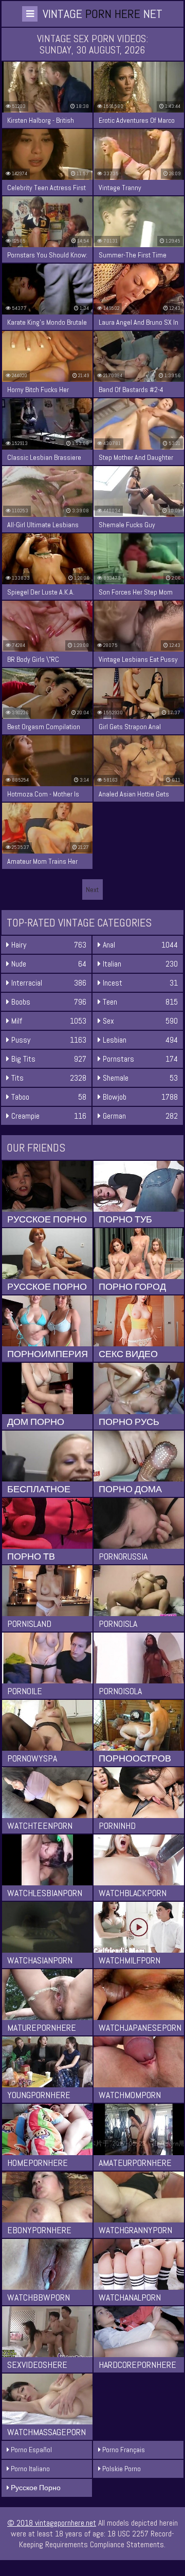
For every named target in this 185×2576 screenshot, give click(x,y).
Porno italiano (30, 2469)
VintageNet (103, 14)
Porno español (31, 2450)
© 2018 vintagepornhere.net (52, 2523)
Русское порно (35, 2488)
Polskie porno (121, 2469)
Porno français (123, 2450)
